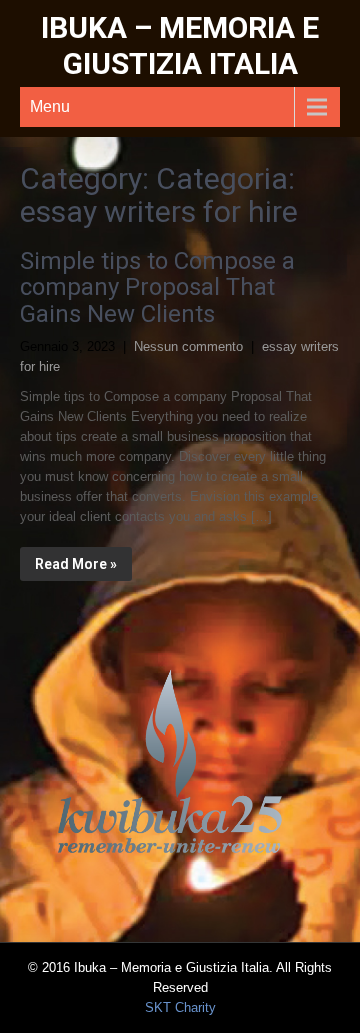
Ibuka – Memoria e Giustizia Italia (180, 45)
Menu (50, 106)
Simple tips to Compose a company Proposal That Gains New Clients (157, 287)
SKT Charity (180, 1007)
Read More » (76, 564)
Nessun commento (188, 346)
